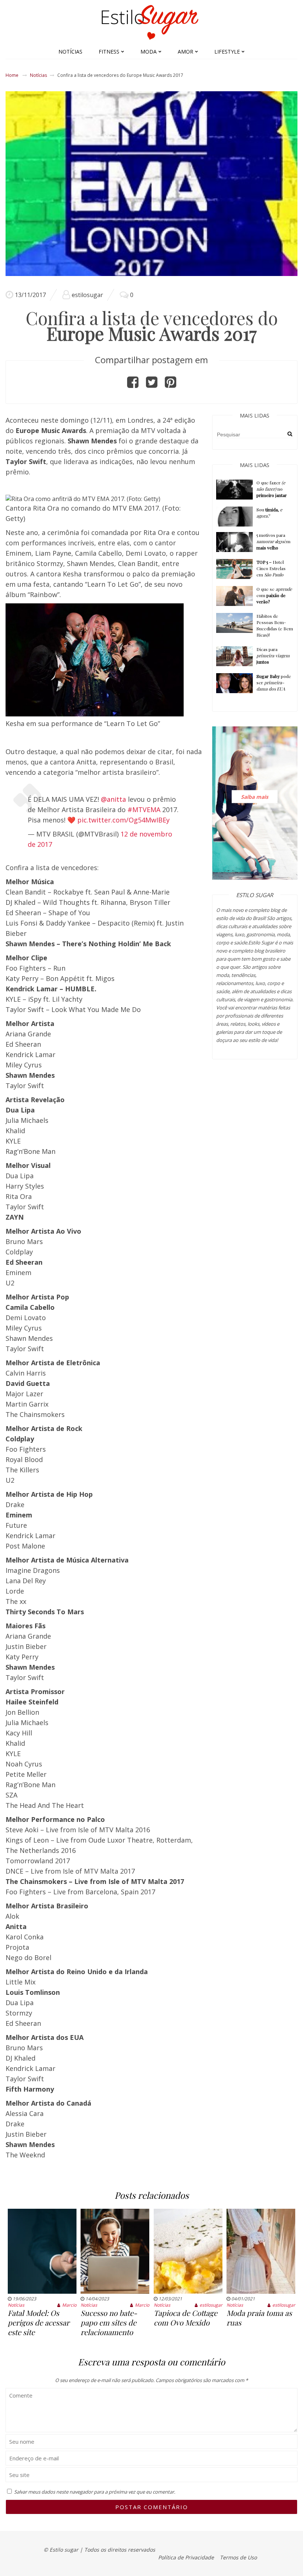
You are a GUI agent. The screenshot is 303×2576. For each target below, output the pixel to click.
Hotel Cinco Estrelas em (271, 568)
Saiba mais (255, 796)
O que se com (274, 595)
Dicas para (273, 655)
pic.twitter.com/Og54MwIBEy (123, 820)
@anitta (113, 799)
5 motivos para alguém (273, 541)
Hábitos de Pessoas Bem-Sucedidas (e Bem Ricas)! (275, 625)
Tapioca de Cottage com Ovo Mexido (185, 2318)
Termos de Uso (238, 2557)
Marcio (69, 2305)
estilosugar (87, 295)
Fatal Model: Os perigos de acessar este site (39, 2322)
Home (12, 75)
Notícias (70, 52)
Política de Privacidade (186, 2557)
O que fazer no (272, 489)
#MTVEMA (144, 810)
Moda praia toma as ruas (259, 2318)
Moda (149, 52)
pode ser (274, 682)
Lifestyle (227, 52)
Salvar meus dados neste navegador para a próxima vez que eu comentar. (95, 2492)
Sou (269, 513)
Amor (185, 52)
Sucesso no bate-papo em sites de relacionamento (109, 2322)
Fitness (109, 52)
